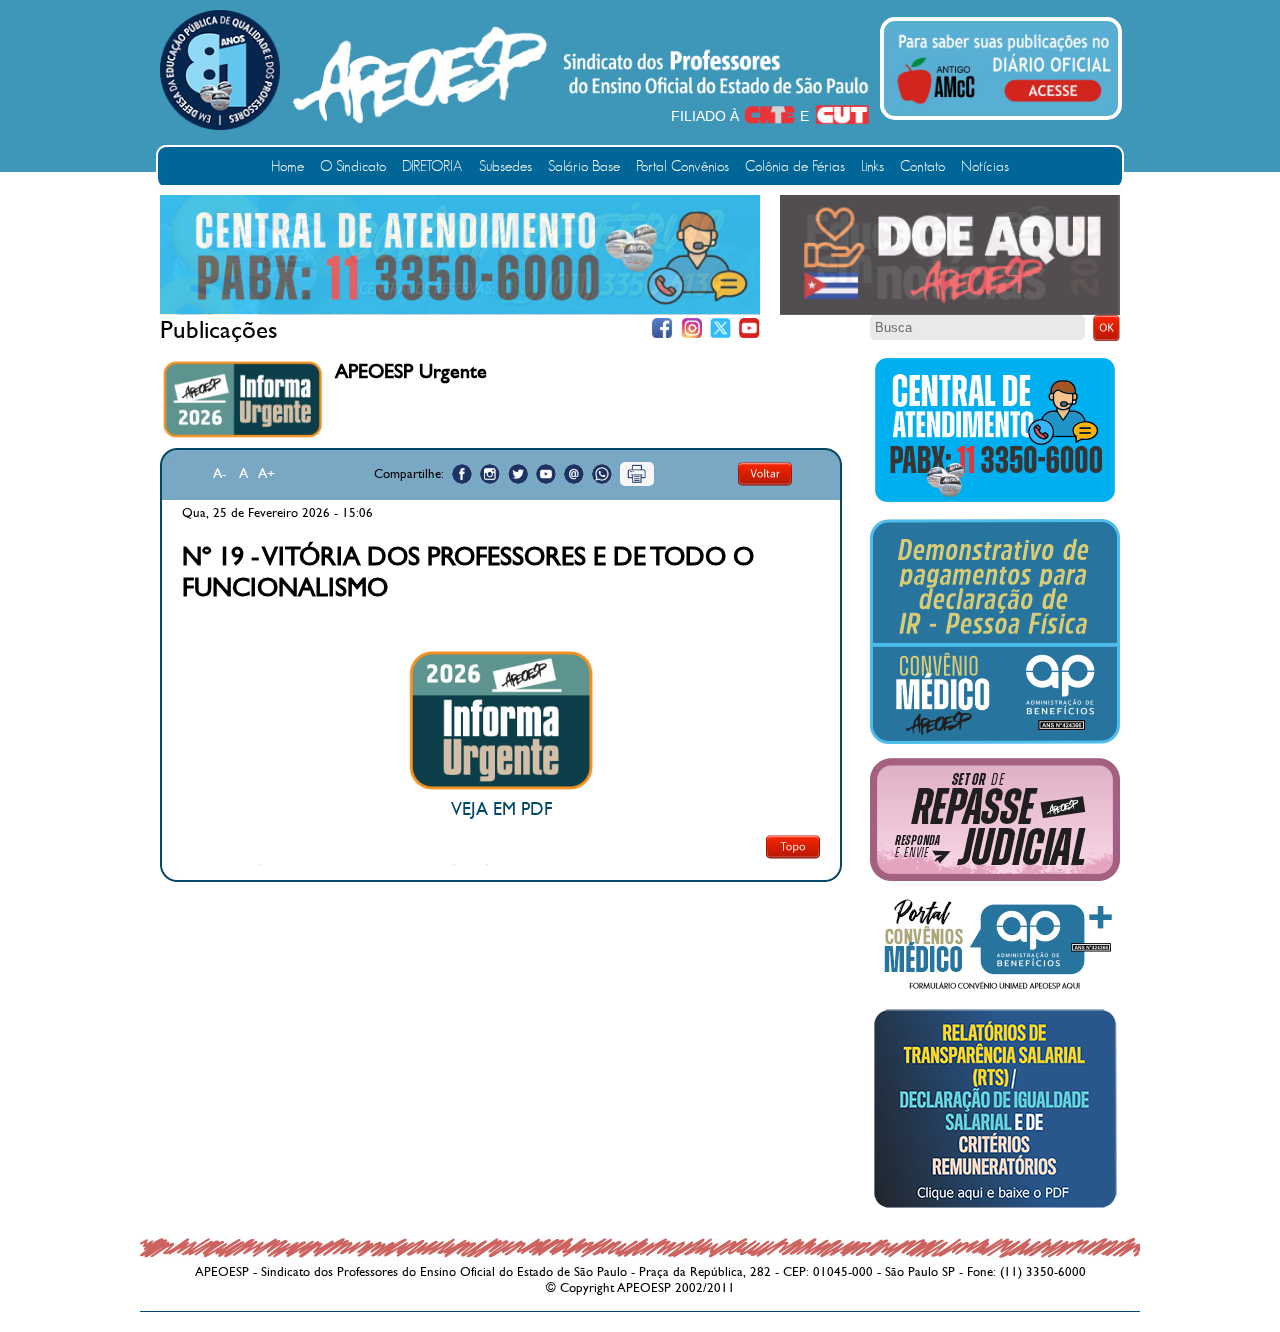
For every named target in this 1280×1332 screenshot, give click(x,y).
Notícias (985, 166)
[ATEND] (995, 501)
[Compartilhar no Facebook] (462, 474)
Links (872, 166)
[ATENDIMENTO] (460, 310)
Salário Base (584, 166)
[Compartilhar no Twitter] (518, 474)
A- (220, 473)
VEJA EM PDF (501, 809)
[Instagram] (691, 328)
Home (287, 166)
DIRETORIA (432, 166)
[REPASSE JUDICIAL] (995, 877)
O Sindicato (353, 166)
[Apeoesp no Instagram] (490, 474)
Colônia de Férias (795, 166)
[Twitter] (720, 328)
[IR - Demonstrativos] (995, 740)
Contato (922, 166)
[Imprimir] (637, 474)
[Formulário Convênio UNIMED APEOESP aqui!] (995, 990)
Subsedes (505, 166)
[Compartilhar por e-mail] (574, 474)
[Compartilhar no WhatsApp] (602, 474)
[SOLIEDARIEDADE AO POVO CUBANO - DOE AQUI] (950, 311)
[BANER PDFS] (995, 1208)
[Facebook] (662, 328)
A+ (266, 473)
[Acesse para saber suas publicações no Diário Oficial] (1004, 107)
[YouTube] (749, 328)
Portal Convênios (682, 166)
